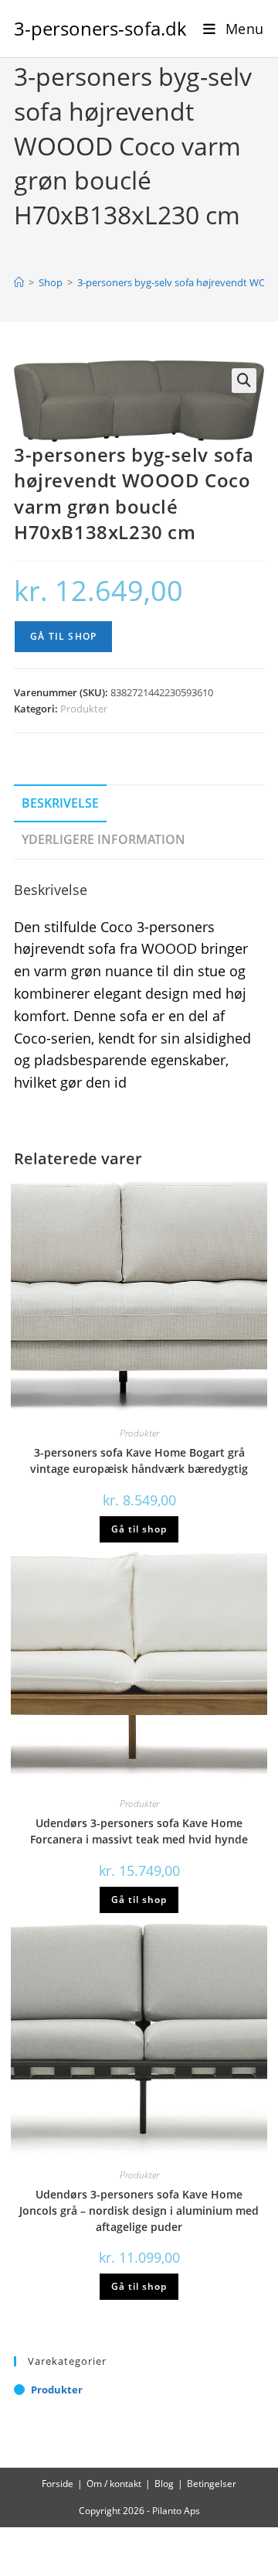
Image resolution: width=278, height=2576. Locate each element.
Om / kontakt (114, 2484)
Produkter (84, 709)
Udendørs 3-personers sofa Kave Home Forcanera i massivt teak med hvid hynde (139, 1831)
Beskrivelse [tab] (60, 803)
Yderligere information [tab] (103, 839)
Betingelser (212, 2484)
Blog (164, 2484)
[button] (244, 381)
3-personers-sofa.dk (100, 28)
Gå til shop (63, 636)
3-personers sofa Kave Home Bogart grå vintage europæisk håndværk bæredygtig (139, 1461)
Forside (58, 2484)
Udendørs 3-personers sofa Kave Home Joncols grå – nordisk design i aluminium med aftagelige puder (139, 2210)
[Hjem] (19, 282)
